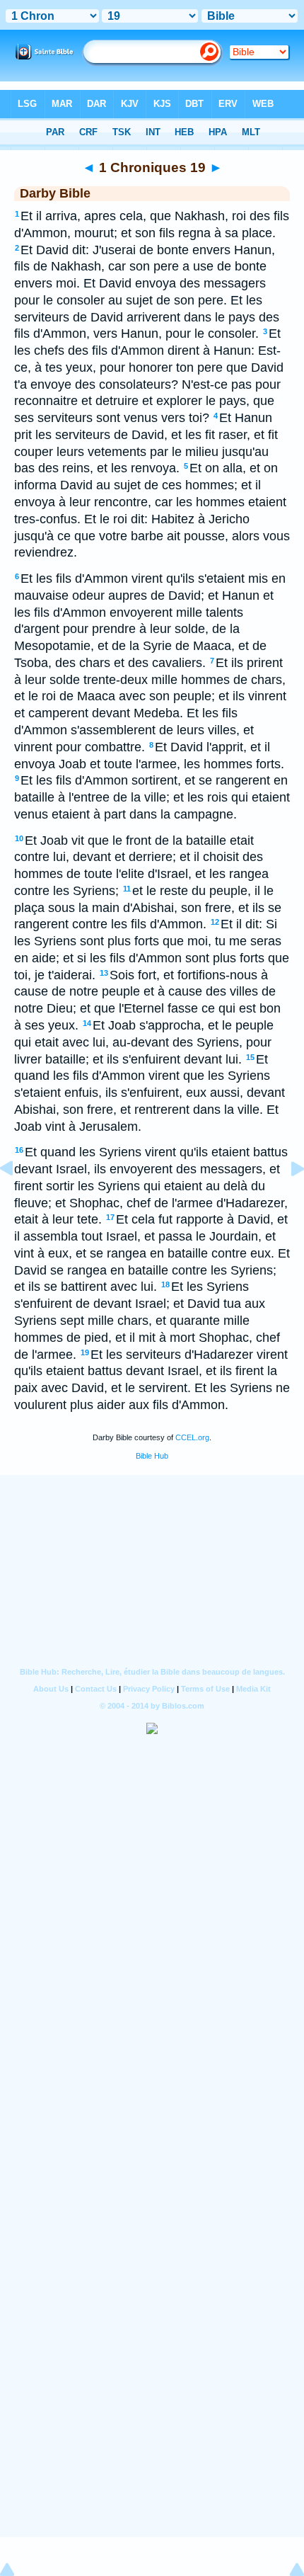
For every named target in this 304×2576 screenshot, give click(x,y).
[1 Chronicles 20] (286, 1200)
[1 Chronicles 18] (18, 1200)
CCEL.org (192, 1437)
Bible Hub (152, 1456)
